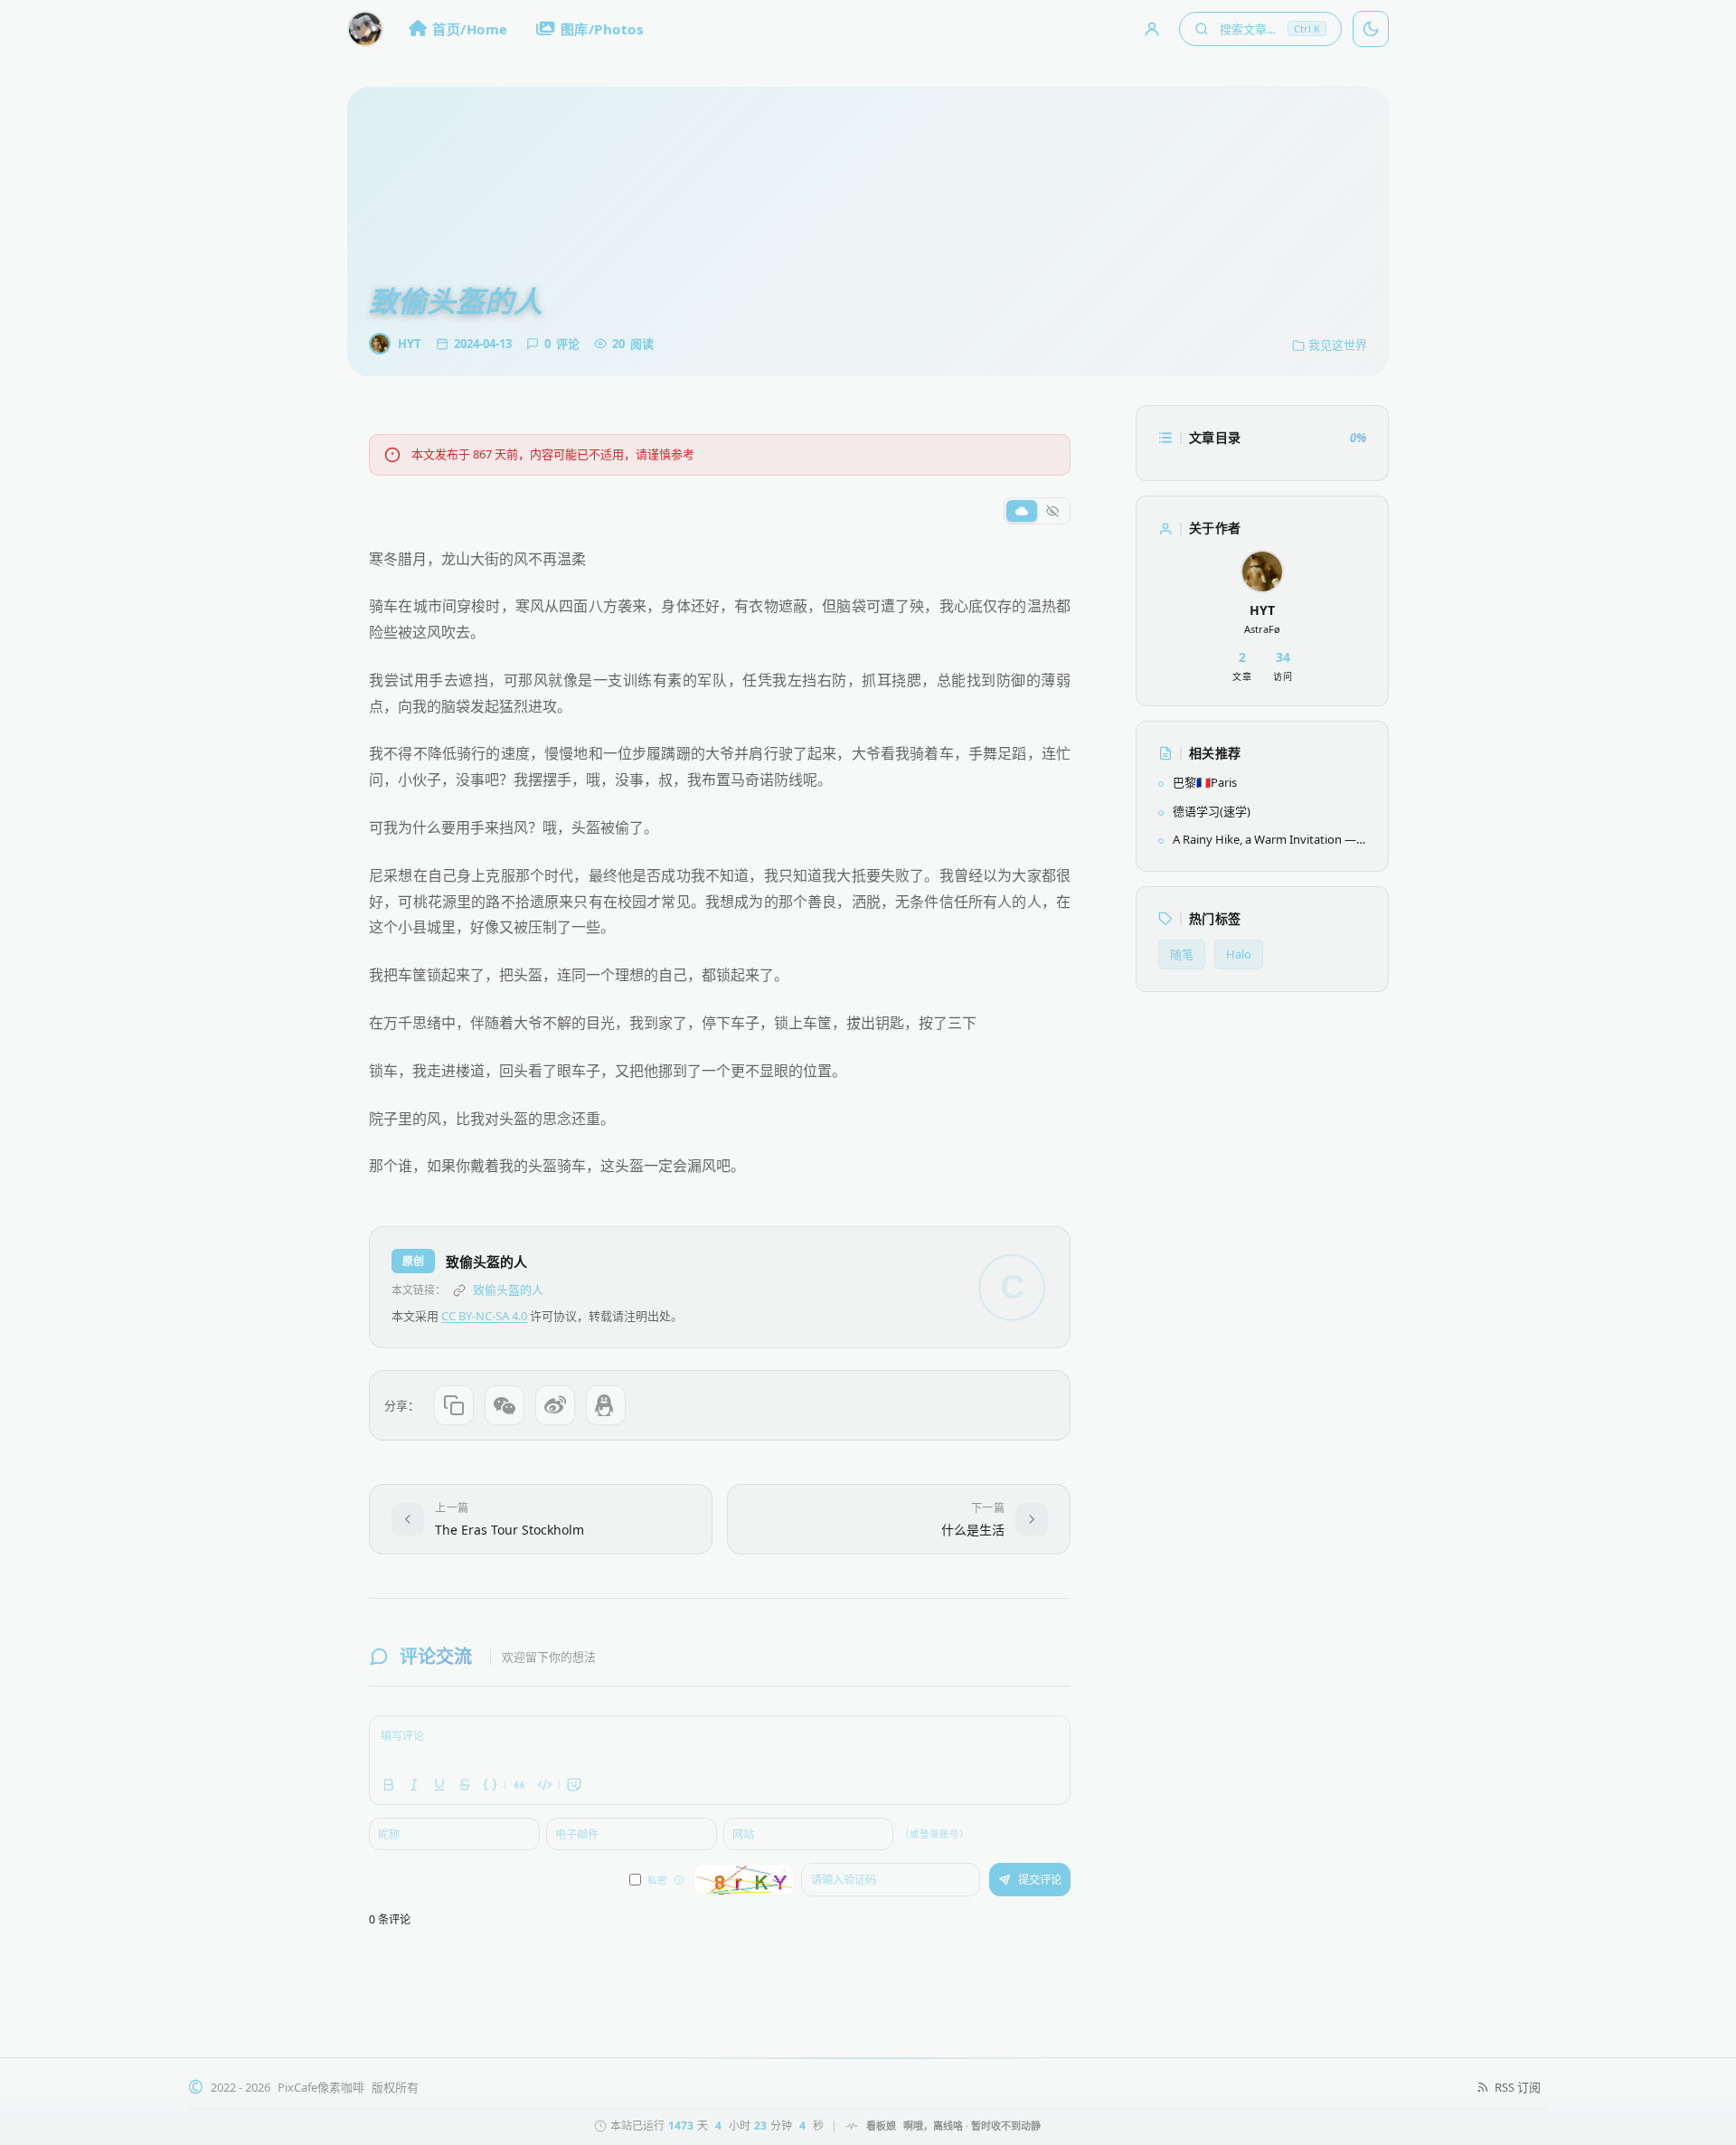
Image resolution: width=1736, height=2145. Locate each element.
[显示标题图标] (1022, 511)
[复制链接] (454, 1405)
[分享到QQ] (606, 1405)
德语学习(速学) (1212, 811)
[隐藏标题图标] (1052, 511)
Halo (1239, 954)
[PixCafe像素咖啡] (365, 29)
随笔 (1182, 954)
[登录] (1152, 29)
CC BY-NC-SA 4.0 (484, 1316)
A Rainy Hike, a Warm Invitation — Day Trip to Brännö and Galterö (1264, 840)
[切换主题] (1371, 29)
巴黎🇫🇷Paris (1205, 782)
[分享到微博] (555, 1405)
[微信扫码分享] (505, 1405)
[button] (1260, 29)
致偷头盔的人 (508, 1290)
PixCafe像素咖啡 (321, 2087)
